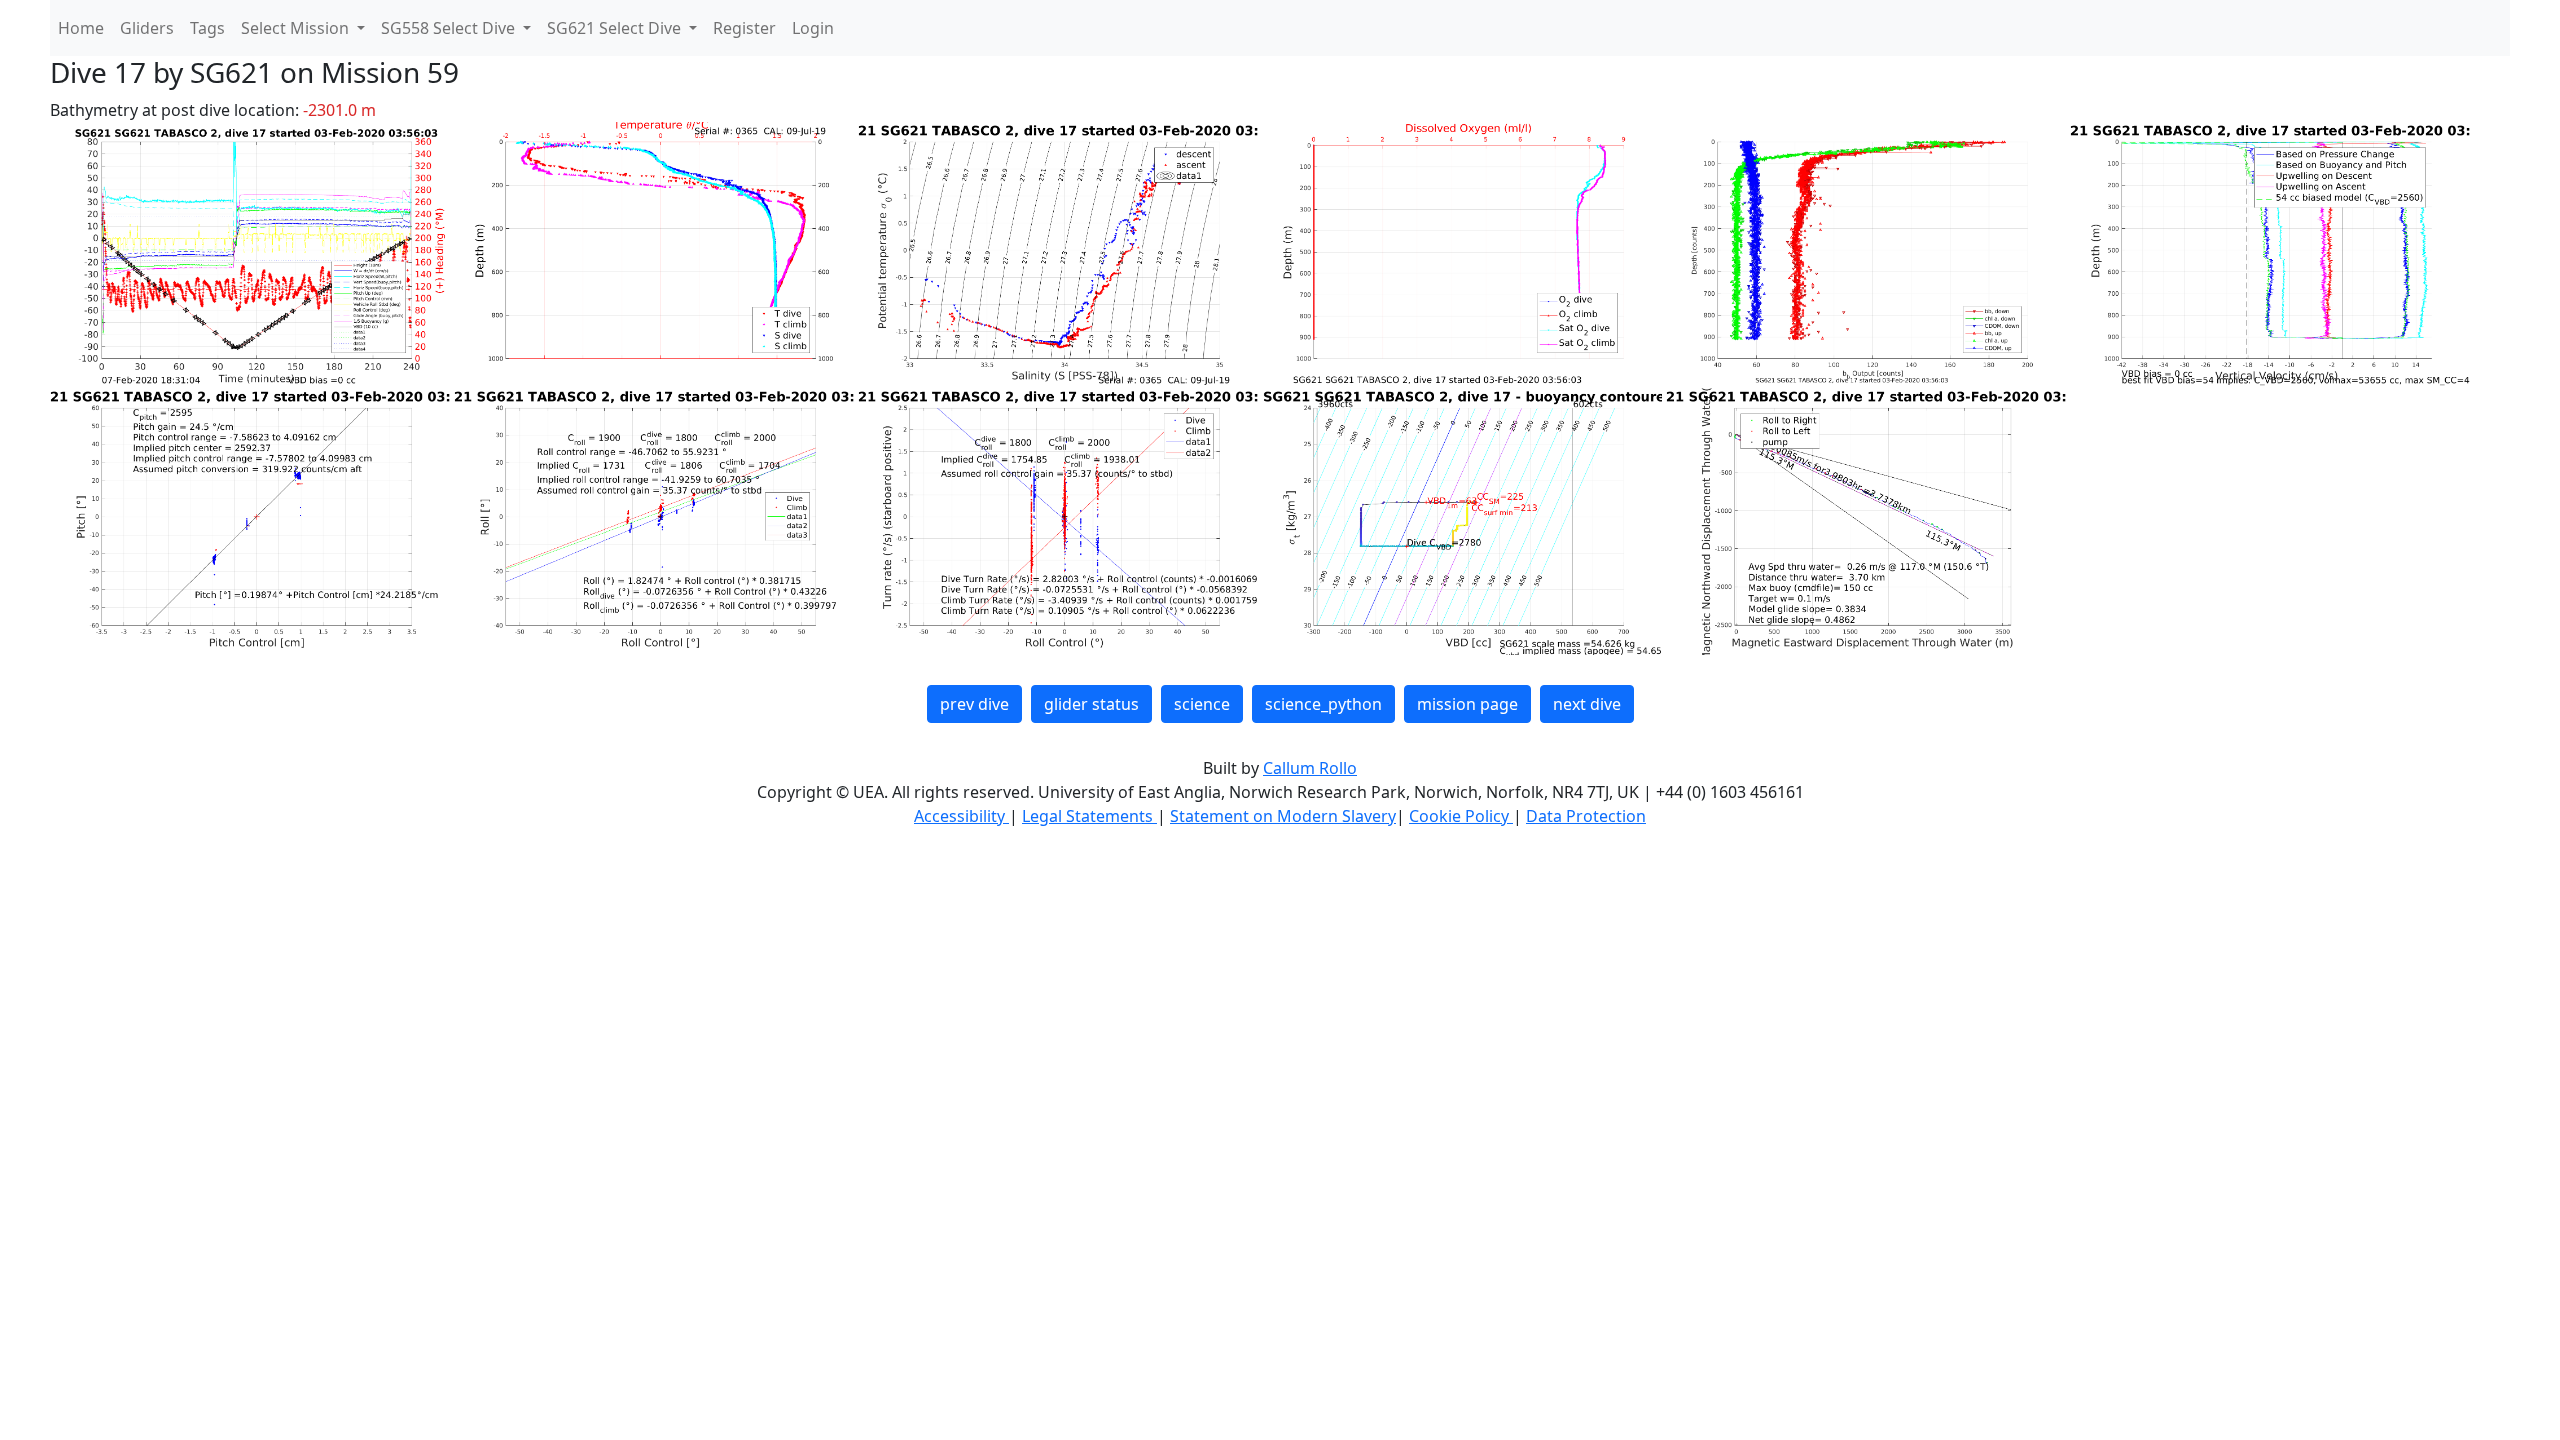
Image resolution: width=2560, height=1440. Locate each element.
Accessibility (961, 816)
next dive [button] (1587, 704)
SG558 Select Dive (450, 28)
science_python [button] (1323, 704)
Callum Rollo (1310, 768)
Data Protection (1586, 816)
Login (813, 28)
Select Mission (297, 28)
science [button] (1202, 704)
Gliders (147, 28)
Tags (207, 28)
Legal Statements (1089, 816)
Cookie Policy (1461, 816)
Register (744, 28)
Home (81, 28)
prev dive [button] (974, 704)
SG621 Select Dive (616, 28)
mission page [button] (1467, 704)
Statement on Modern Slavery (1283, 816)
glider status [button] (1091, 704)
